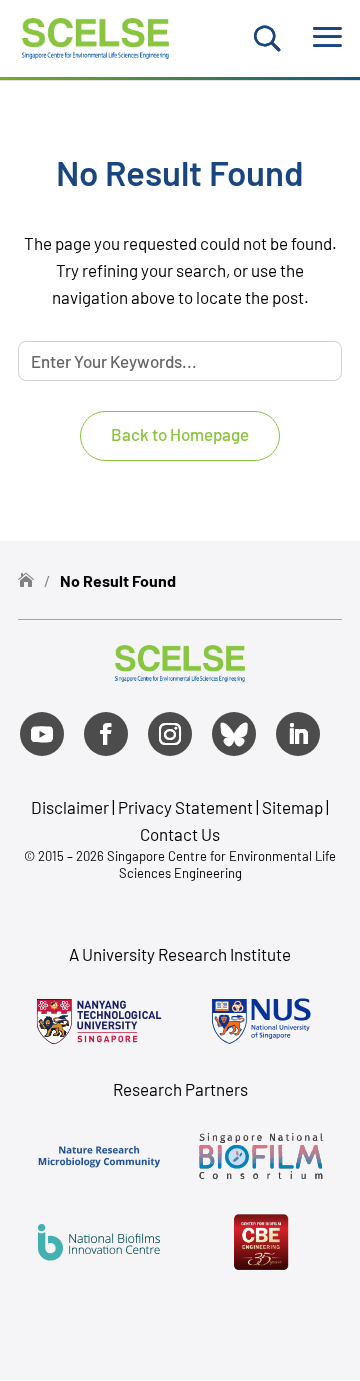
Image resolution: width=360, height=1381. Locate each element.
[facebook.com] (106, 734)
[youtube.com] (42, 734)
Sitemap (292, 807)
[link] (180, 674)
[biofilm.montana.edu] (261, 1242)
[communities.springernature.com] (99, 1156)
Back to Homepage (180, 434)
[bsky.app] (234, 734)
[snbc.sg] (261, 1156)
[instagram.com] (170, 734)
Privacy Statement (187, 807)
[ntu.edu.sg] (99, 1021)
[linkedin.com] (298, 734)
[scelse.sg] (95, 35)
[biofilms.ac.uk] (99, 1242)
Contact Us (180, 834)
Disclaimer (70, 807)
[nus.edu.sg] (261, 1021)
